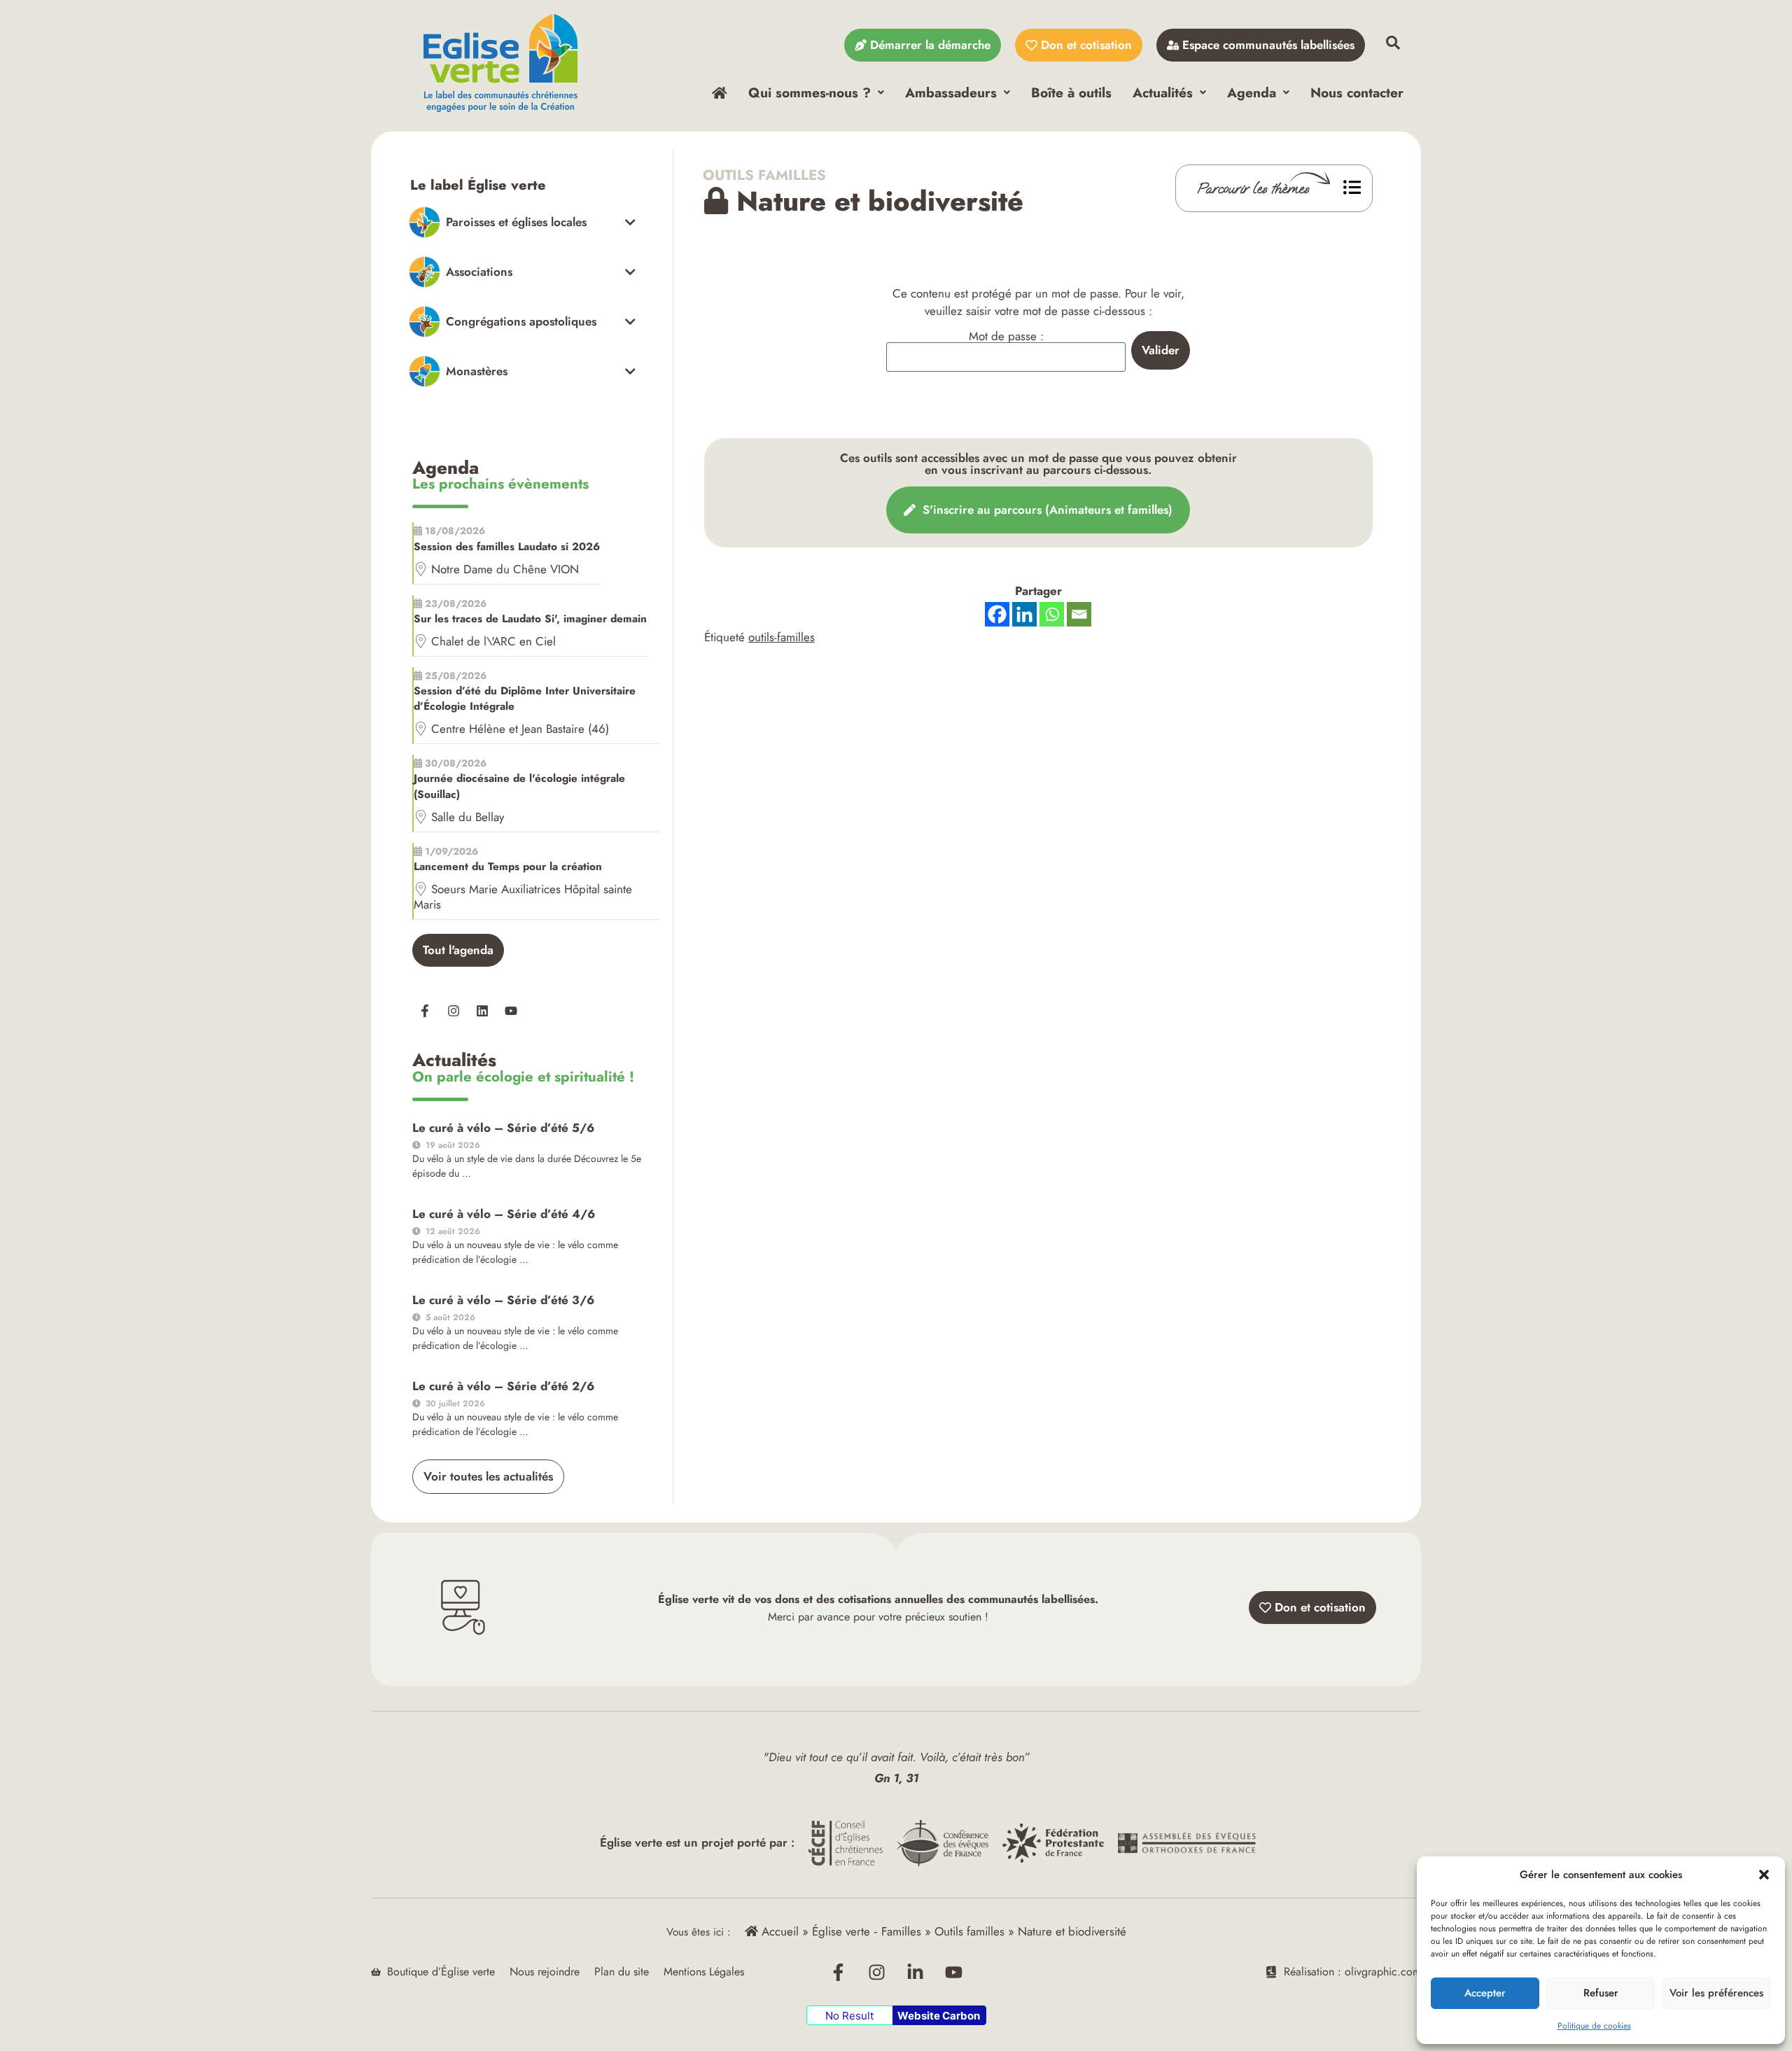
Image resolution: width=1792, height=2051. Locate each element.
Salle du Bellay (468, 817)
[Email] (1079, 614)
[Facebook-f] (425, 1011)
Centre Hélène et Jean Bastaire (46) (520, 729)
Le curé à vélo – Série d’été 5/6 (503, 1128)
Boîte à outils (1071, 92)
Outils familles (765, 175)
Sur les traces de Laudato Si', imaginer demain (530, 619)
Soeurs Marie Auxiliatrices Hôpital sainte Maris (523, 897)
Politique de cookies (1594, 2026)
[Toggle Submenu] (523, 222)
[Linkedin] (482, 1011)
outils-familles (782, 637)
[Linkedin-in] (916, 1972)
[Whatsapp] (1052, 614)
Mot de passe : (1006, 337)
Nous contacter (1357, 92)
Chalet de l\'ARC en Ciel (493, 641)
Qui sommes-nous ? (810, 92)
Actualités (1163, 92)
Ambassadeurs (951, 92)
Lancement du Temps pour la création (508, 867)
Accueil (778, 1931)
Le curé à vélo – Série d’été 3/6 (503, 1300)
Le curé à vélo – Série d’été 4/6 (504, 1214)
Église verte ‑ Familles (867, 1931)
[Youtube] (511, 1011)
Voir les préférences (1716, 1993)
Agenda (1252, 92)
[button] (1764, 1875)
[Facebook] (997, 614)
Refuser (1601, 1993)
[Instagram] (454, 1011)
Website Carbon (939, 2016)
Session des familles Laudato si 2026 (507, 547)
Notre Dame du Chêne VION (505, 569)
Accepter (1485, 1993)
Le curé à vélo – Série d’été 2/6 (503, 1386)
